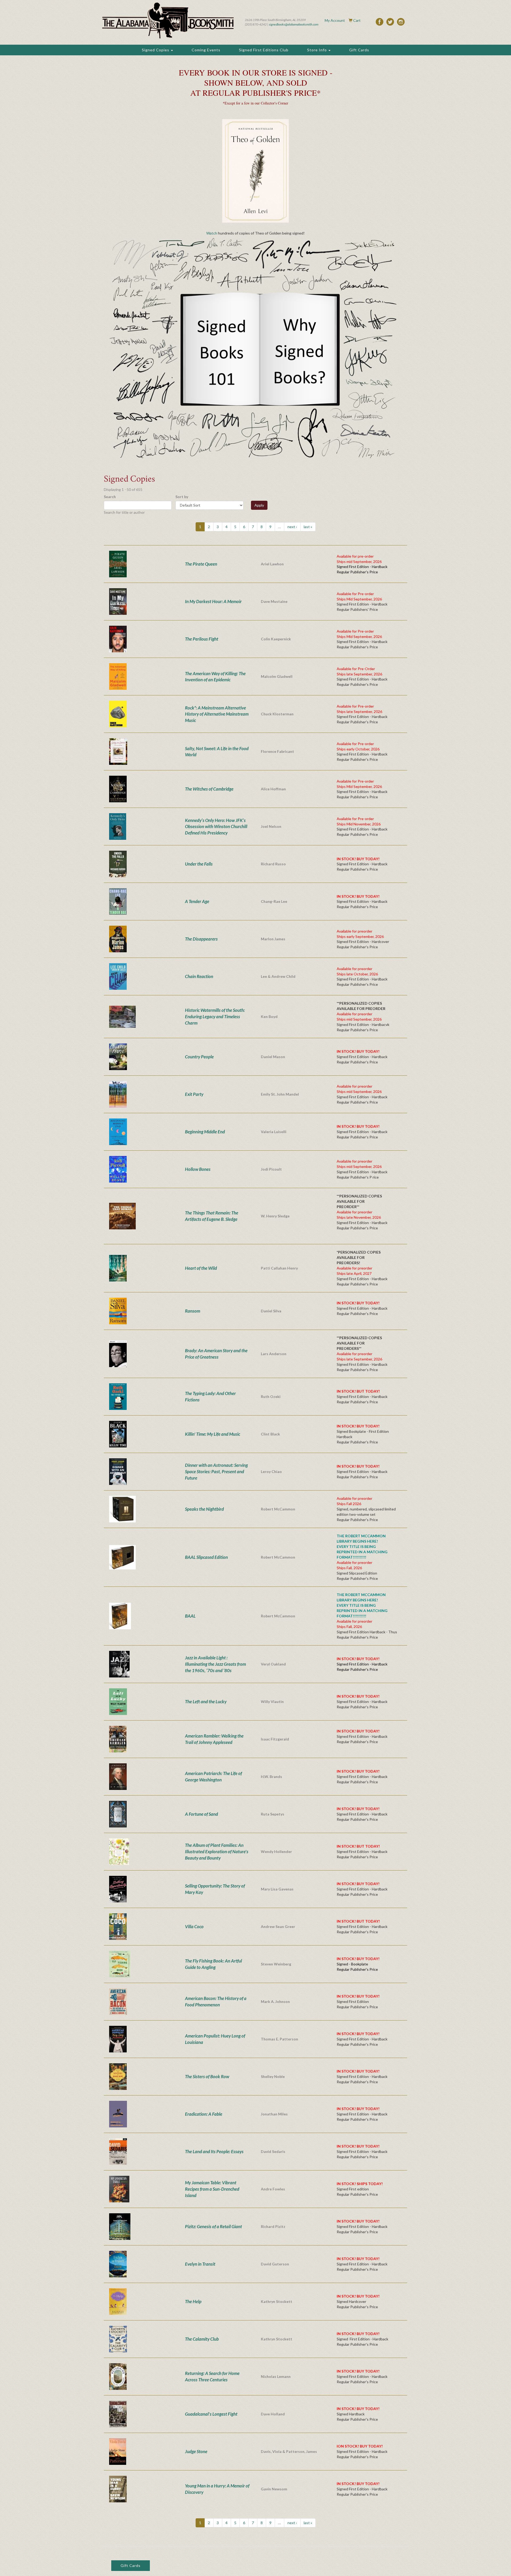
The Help (193, 2301)
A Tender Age (197, 901)
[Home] (168, 20)
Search (110, 497)
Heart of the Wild (201, 1268)
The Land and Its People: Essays (214, 2151)
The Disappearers (201, 939)
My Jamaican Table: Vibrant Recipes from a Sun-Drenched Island (212, 2189)
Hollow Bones (198, 1169)
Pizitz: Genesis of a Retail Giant (213, 2226)
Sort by (182, 497)
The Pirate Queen (201, 564)
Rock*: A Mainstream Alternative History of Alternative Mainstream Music (217, 714)
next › (292, 527)
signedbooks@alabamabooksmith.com (294, 24)
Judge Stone (196, 2451)
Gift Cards (359, 50)
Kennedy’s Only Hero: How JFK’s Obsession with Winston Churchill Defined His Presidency (216, 827)
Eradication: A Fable (204, 2114)
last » (308, 527)
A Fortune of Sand (201, 1814)
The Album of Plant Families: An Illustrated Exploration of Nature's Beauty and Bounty (217, 1851)
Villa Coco (194, 1926)
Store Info (318, 50)
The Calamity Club (202, 2339)
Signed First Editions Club (264, 50)
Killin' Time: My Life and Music (213, 1434)
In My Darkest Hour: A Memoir (213, 601)
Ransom (193, 1311)
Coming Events (206, 50)
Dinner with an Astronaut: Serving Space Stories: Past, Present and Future (216, 1471)
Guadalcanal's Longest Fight (211, 2414)
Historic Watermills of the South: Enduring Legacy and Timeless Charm (215, 1016)
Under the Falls (199, 864)
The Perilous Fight (202, 639)
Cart (357, 20)
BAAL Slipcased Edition (206, 1557)
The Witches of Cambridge (209, 789)
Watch (212, 233)
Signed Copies (156, 50)
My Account (335, 20)
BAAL (190, 1616)
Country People (199, 1057)
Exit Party (194, 1094)
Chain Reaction (199, 976)
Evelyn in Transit (200, 2264)
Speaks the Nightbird (204, 1509)
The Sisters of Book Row (207, 2076)
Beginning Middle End (205, 1132)
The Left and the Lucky (206, 1702)
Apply (259, 505)
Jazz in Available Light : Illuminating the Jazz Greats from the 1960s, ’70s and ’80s (215, 1664)
